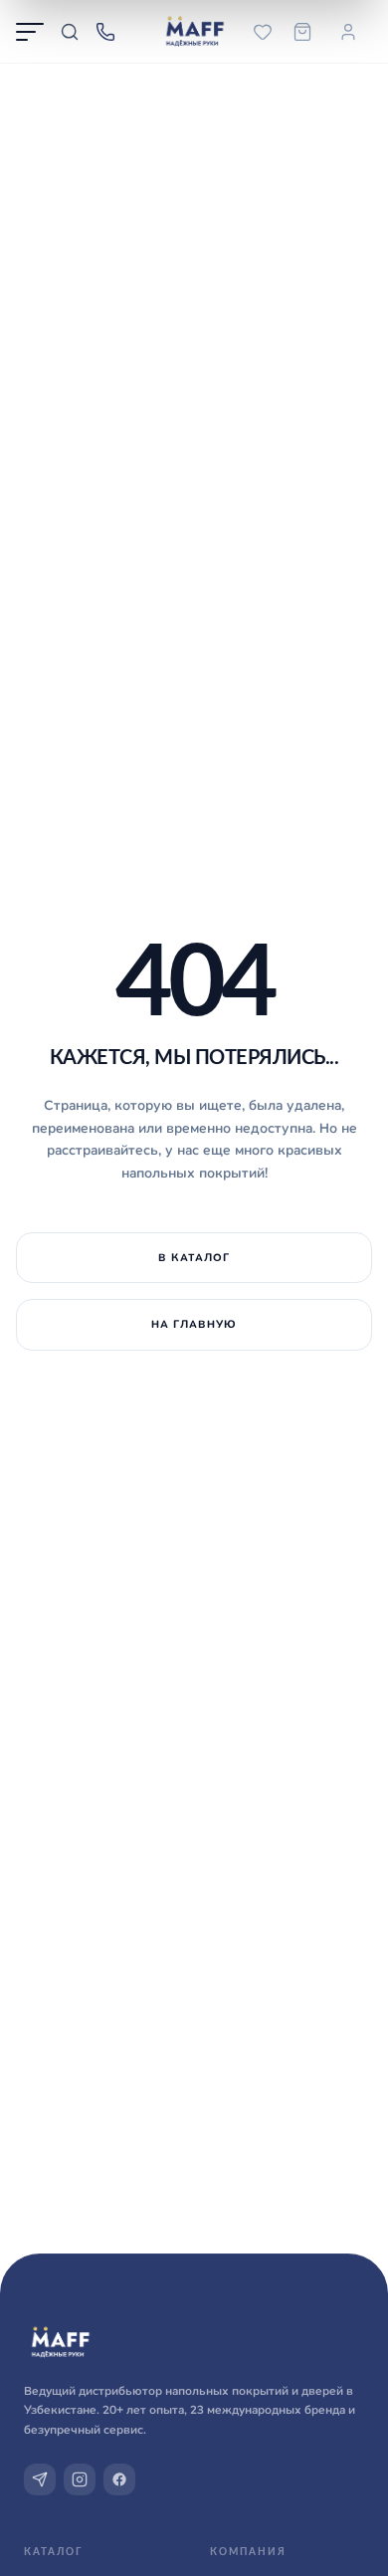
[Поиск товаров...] (70, 32)
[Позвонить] (105, 32)
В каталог (194, 1257)
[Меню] (30, 32)
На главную (194, 1324)
